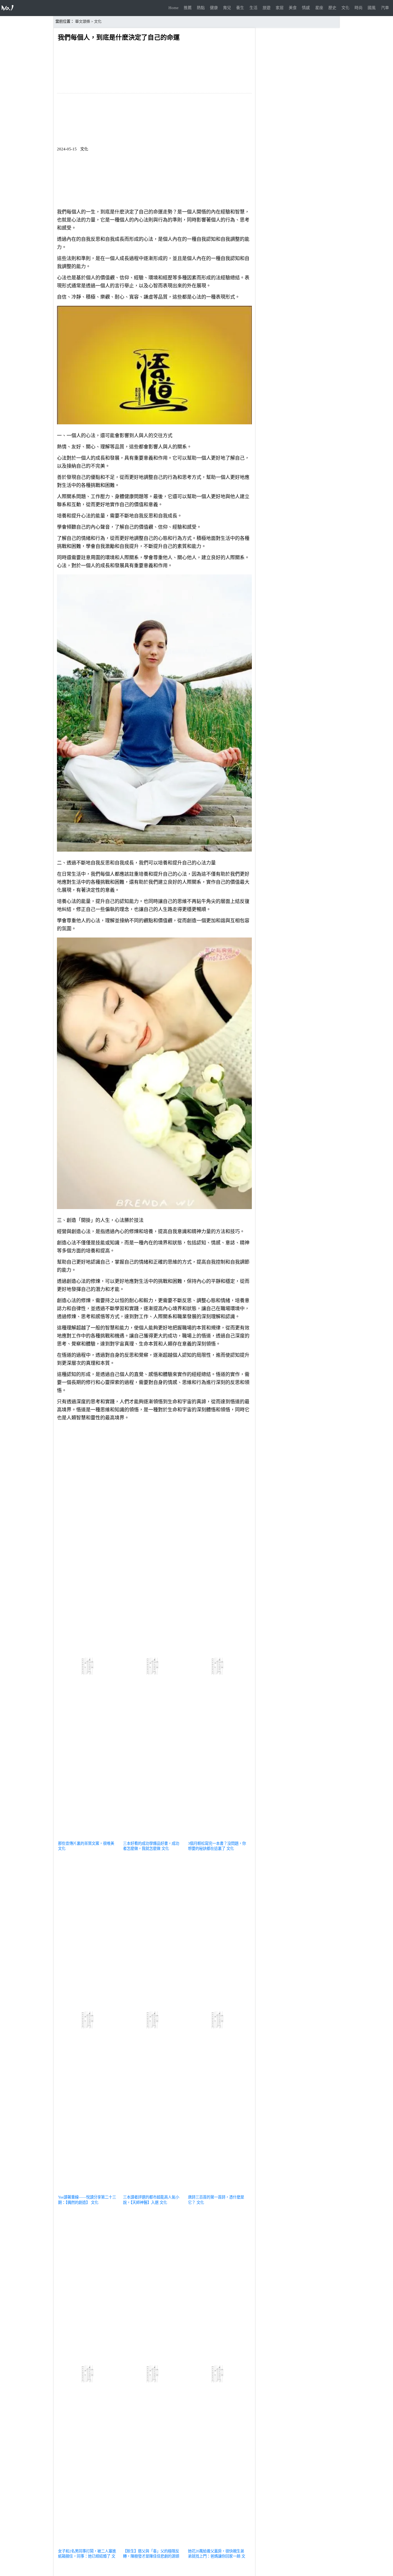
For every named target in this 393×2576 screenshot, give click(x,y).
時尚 (359, 8)
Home (174, 8)
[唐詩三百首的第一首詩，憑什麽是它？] (218, 2191)
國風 (372, 8)
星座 (319, 8)
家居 (280, 8)
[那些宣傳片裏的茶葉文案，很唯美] (88, 1837)
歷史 (332, 8)
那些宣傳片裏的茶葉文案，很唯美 (86, 1843)
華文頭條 (83, 22)
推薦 (188, 8)
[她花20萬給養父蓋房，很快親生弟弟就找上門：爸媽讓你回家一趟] (218, 2545)
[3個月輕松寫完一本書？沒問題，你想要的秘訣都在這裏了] (218, 1837)
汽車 (385, 8)
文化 (345, 8)
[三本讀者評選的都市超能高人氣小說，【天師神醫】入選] (153, 2191)
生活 (253, 8)
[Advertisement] (154, 1462)
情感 (306, 8)
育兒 (227, 8)
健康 (214, 8)
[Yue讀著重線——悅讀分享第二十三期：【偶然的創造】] (88, 2191)
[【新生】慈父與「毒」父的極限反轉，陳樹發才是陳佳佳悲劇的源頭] (153, 2545)
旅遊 (267, 8)
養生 (240, 8)
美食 (293, 8)
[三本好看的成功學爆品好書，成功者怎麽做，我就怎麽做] (153, 1837)
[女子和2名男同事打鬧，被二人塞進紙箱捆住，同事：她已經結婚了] (88, 2545)
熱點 (201, 8)
